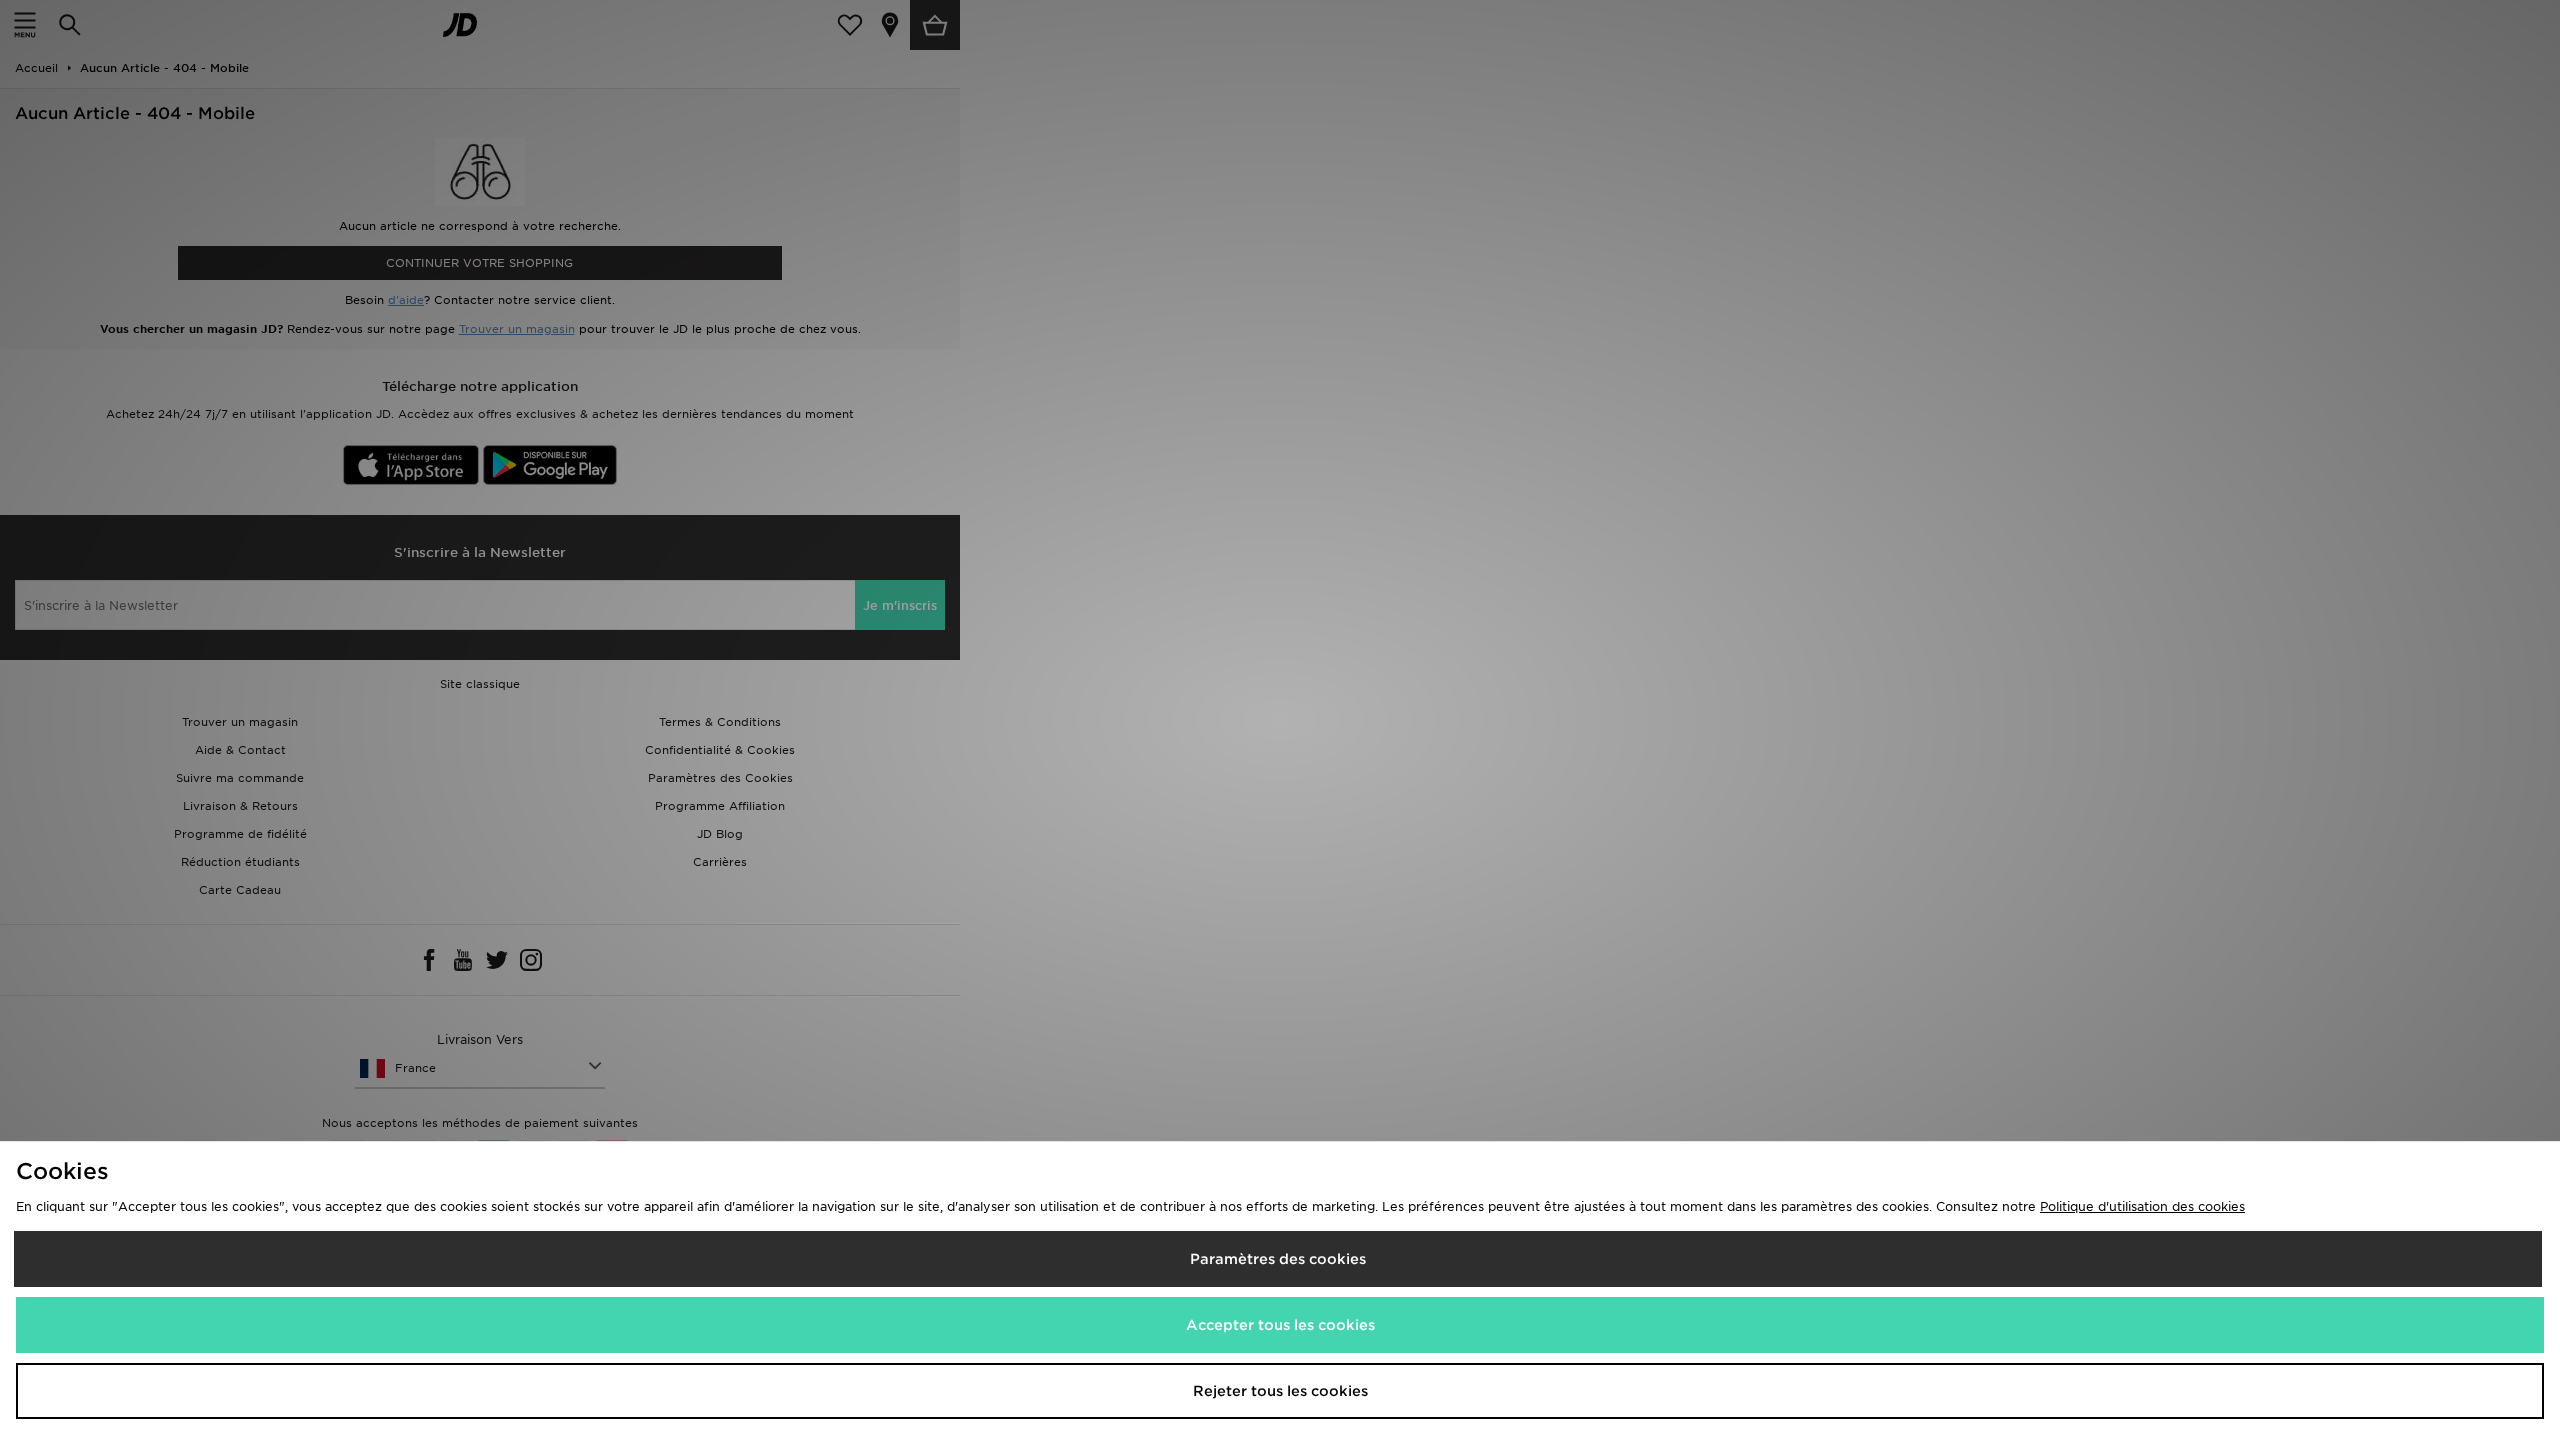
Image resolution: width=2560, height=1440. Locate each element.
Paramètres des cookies (1278, 1259)
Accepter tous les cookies (1280, 1325)
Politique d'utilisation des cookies (2142, 1206)
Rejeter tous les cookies (1280, 1391)
